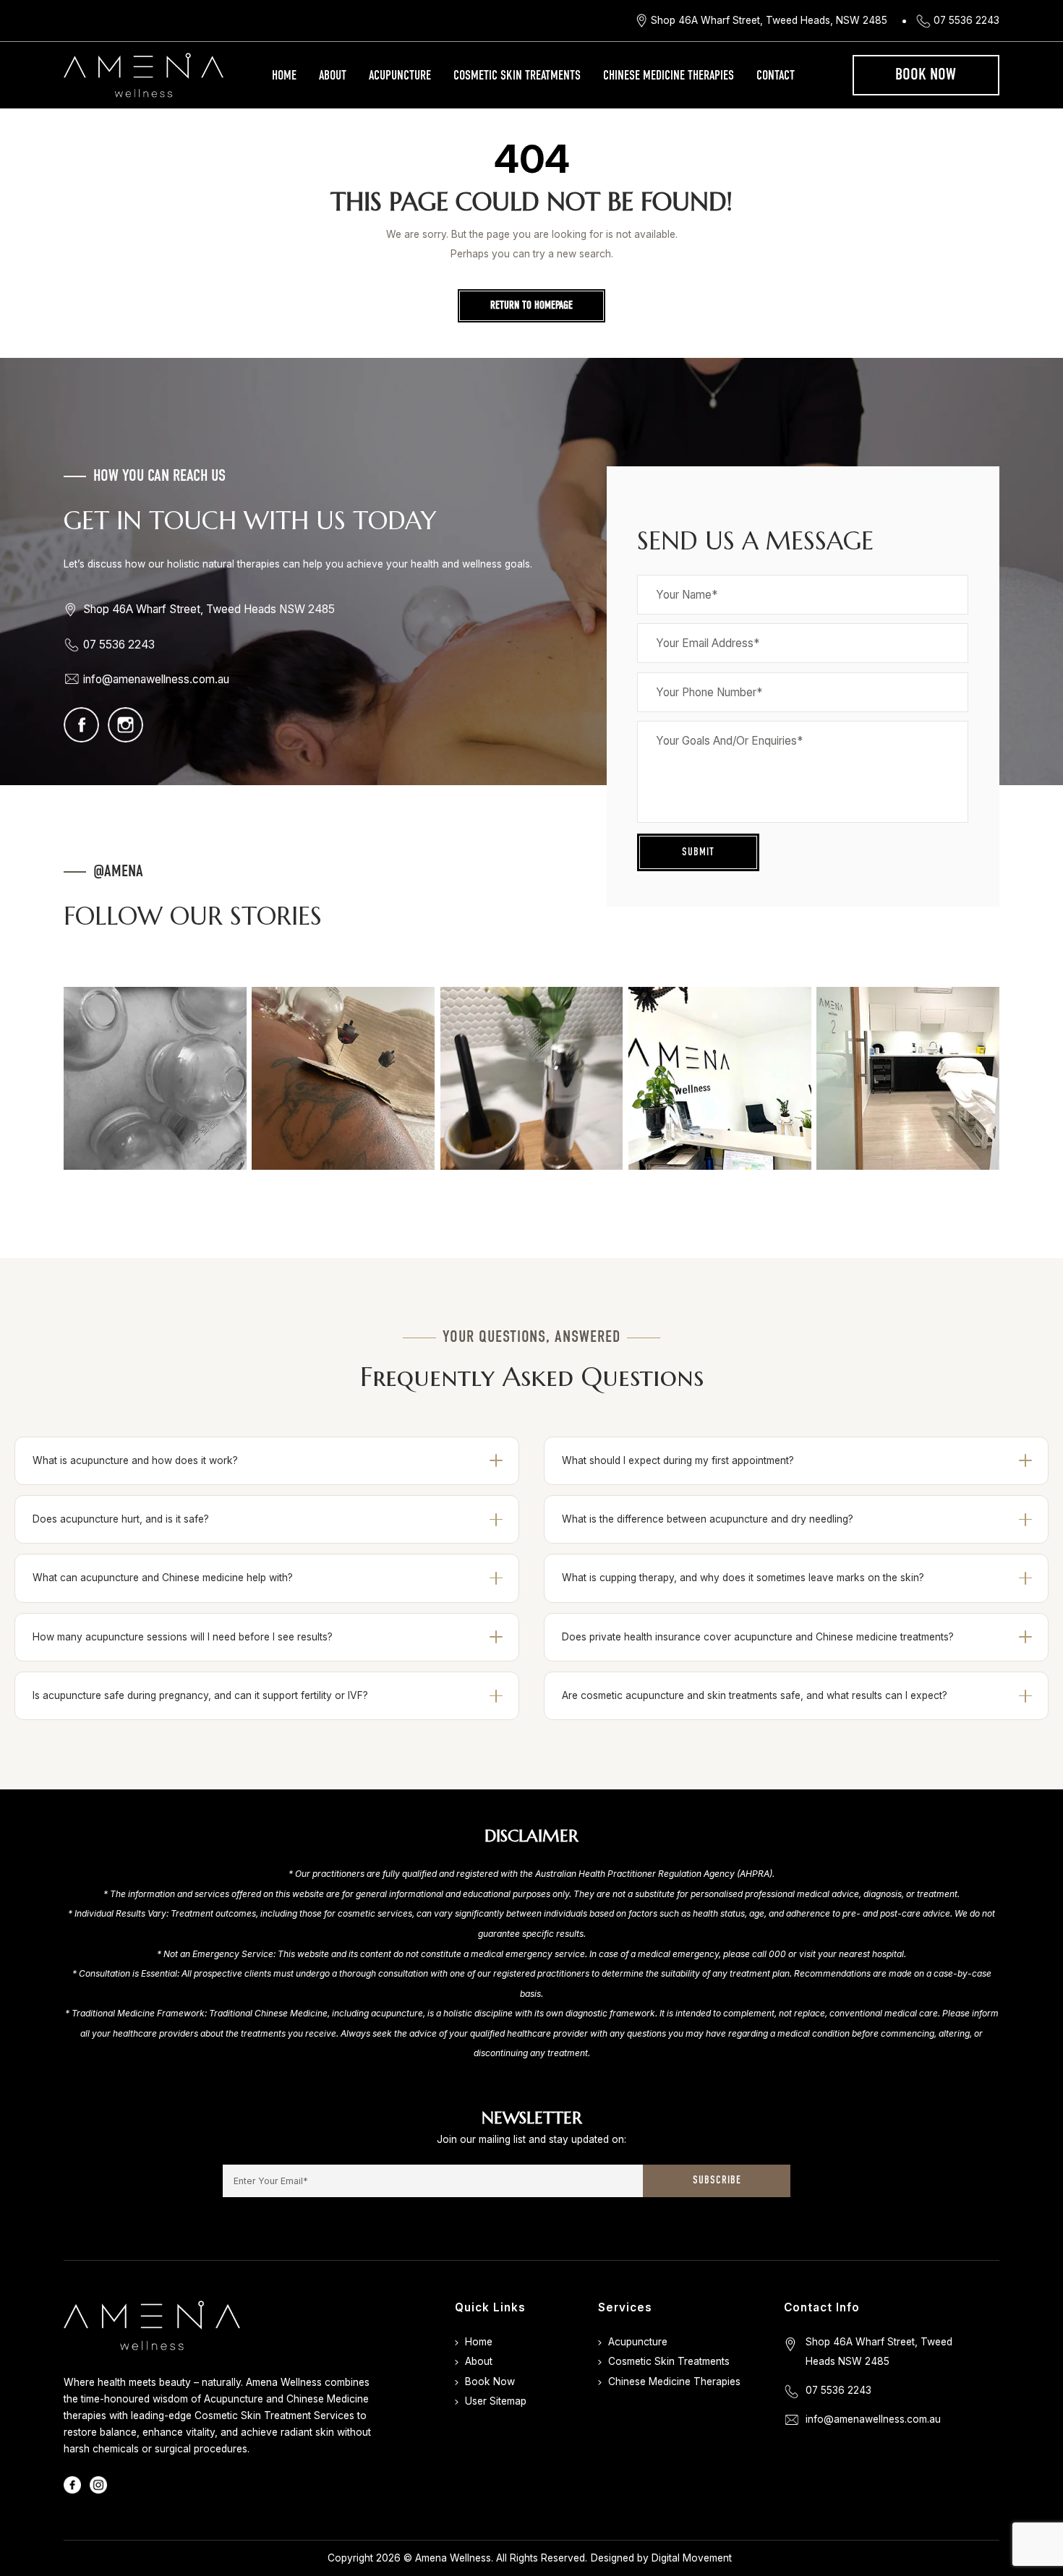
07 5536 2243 (966, 20)
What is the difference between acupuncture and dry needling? (708, 1519)
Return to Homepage (531, 306)
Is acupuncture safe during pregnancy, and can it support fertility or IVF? (200, 1695)
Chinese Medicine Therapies (669, 76)
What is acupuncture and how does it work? (135, 1460)
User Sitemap (496, 2401)
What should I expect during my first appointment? (678, 1460)
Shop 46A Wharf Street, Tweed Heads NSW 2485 (209, 609)
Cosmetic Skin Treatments (517, 76)
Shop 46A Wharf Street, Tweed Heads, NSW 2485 (769, 20)
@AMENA (118, 872)
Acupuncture (400, 76)
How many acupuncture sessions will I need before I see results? (183, 1637)
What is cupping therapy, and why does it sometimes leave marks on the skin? (743, 1578)
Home (284, 76)
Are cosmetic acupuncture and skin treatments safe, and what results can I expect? (755, 1695)
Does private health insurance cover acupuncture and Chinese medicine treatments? (758, 1637)
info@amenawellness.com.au (156, 679)
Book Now (926, 75)
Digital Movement (692, 2558)
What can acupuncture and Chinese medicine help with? (163, 1578)
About (333, 76)
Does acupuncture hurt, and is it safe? (121, 1519)
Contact (776, 76)
